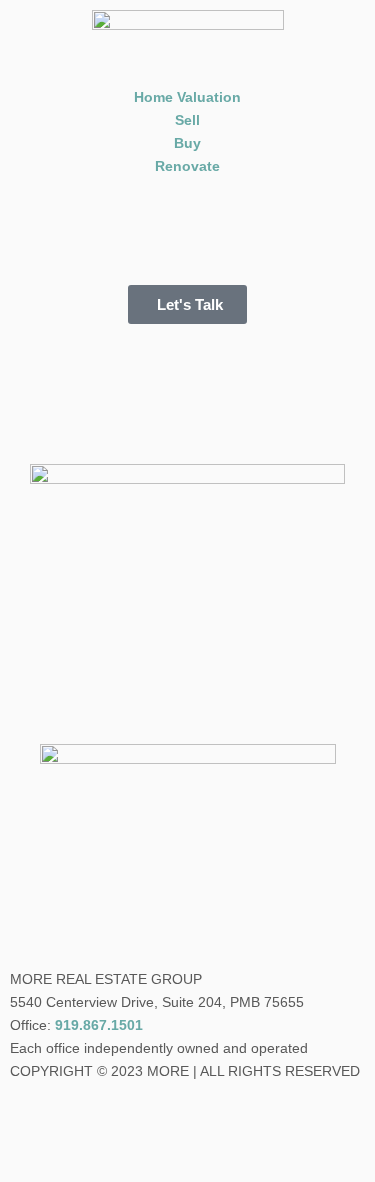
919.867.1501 (99, 1025)
